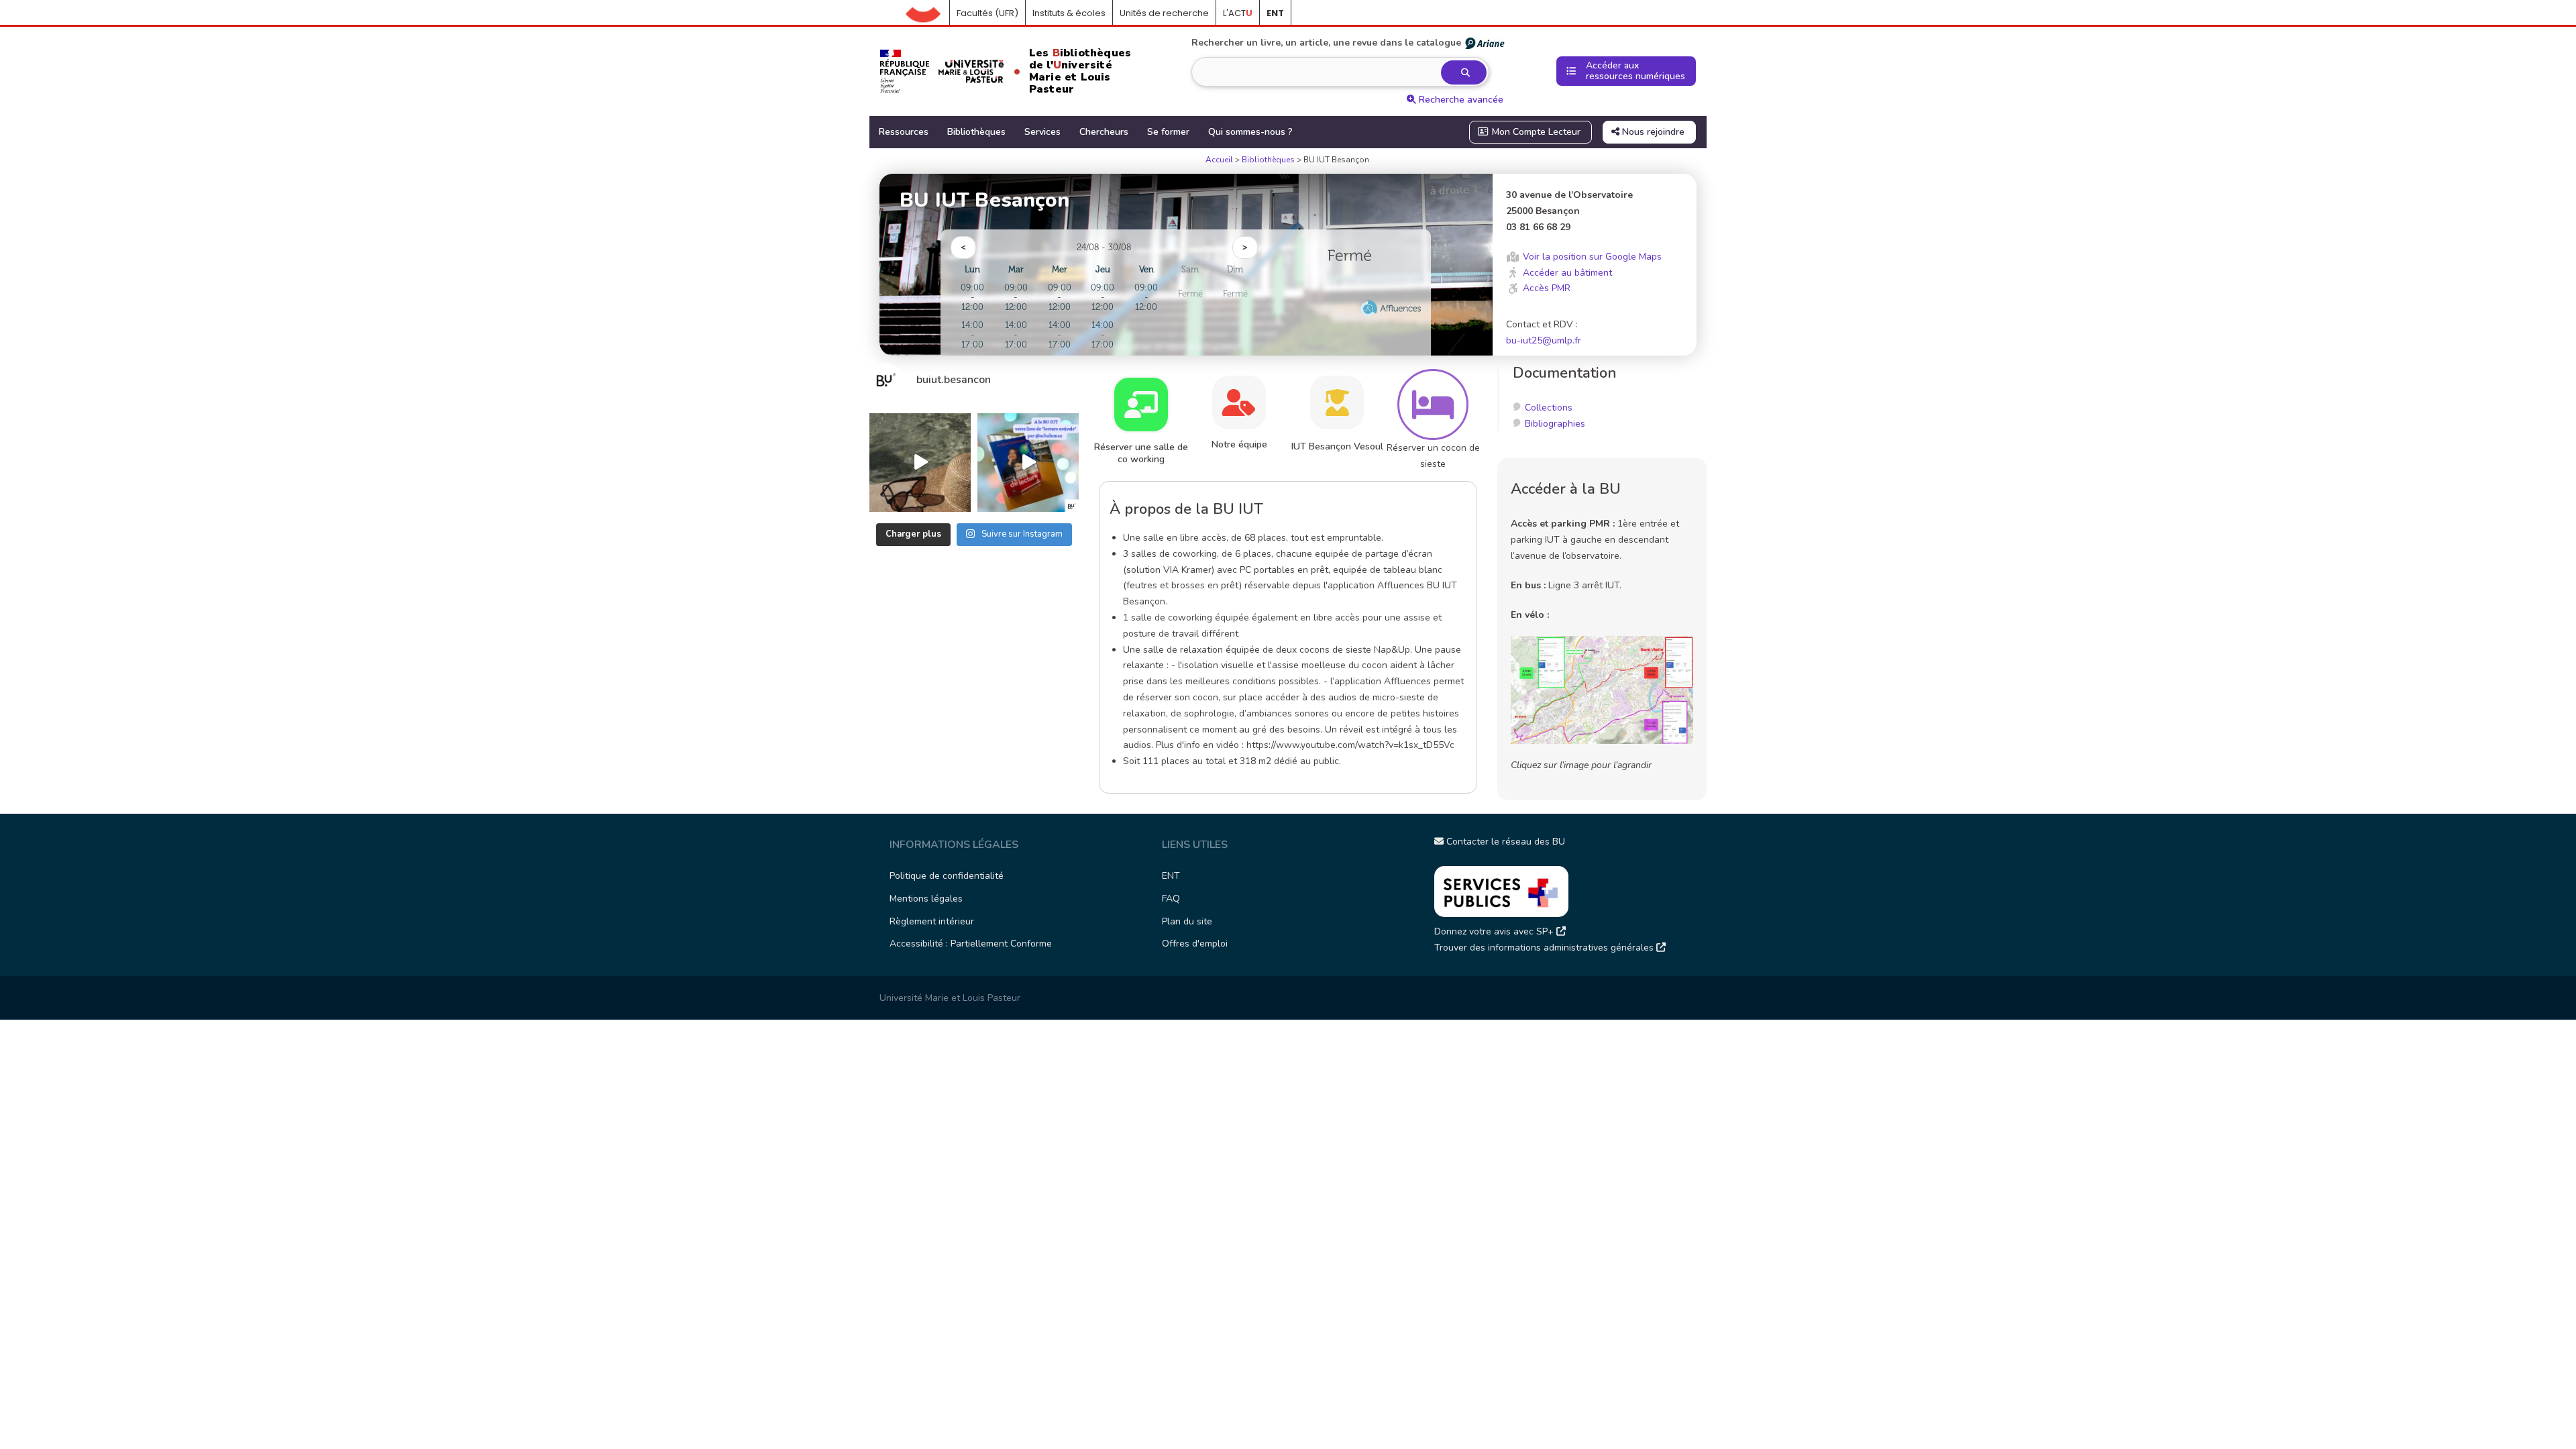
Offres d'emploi (1195, 944)
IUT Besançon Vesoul (1337, 446)
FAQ (1171, 899)
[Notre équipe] (1239, 402)
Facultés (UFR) (987, 13)
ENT (1171, 876)
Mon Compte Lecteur (1535, 132)
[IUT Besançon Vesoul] (1337, 402)
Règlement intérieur (932, 921)
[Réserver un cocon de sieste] (1433, 405)
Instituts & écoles (1069, 13)
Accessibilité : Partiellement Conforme (971, 944)
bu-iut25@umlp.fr (1544, 340)
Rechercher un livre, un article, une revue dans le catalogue (1326, 43)
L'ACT (1238, 13)
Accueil (928, 13)
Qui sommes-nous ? (1250, 132)
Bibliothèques (976, 132)
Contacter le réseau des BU (1504, 842)
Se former (1168, 132)
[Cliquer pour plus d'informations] (1350, 290)
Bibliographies (1555, 424)
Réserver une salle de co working (1141, 453)
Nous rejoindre (1652, 132)
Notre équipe (1239, 444)
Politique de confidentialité (947, 876)
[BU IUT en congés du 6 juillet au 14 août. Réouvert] (920, 463)
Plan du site (1187, 921)
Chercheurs (1104, 132)
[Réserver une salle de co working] (1141, 405)
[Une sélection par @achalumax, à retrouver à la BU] (1028, 463)
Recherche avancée (1460, 100)
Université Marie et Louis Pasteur (950, 998)
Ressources (904, 132)
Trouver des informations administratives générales (1545, 948)
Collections (1549, 408)
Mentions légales (926, 899)
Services (1042, 132)
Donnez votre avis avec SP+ (1495, 931)
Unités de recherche (1164, 13)
